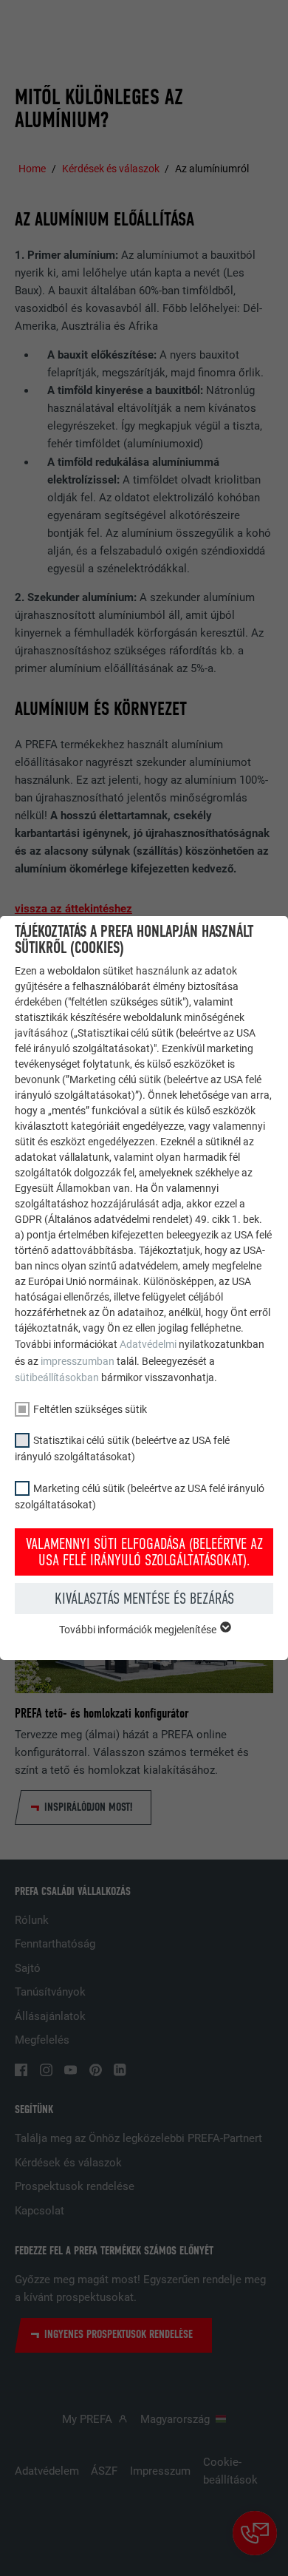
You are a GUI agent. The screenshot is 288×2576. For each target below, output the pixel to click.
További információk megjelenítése (139, 1630)
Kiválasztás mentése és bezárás (144, 1599)
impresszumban (78, 1361)
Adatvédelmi (149, 1344)
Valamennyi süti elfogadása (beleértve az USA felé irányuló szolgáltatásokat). (144, 1552)
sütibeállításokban (57, 1377)
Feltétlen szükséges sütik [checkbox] (90, 1409)
